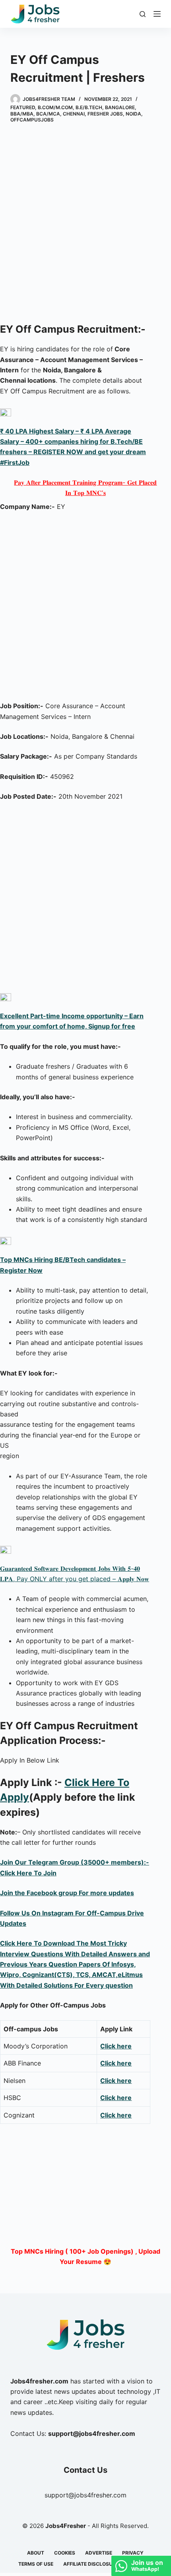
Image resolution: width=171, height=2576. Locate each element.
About (36, 2553)
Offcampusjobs (32, 120)
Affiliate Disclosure (91, 2564)
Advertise (99, 2553)
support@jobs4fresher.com (85, 2495)
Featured (23, 107)
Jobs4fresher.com (39, 2381)
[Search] (143, 14)
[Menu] (157, 14)
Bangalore (120, 107)
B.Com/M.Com (55, 107)
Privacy (133, 2553)
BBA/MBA (22, 114)
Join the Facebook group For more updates (67, 1893)
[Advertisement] (85, 224)
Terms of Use (36, 2564)
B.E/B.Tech (89, 107)
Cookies (65, 2553)
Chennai (74, 114)
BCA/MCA (48, 114)
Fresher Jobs (105, 114)
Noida (133, 114)
